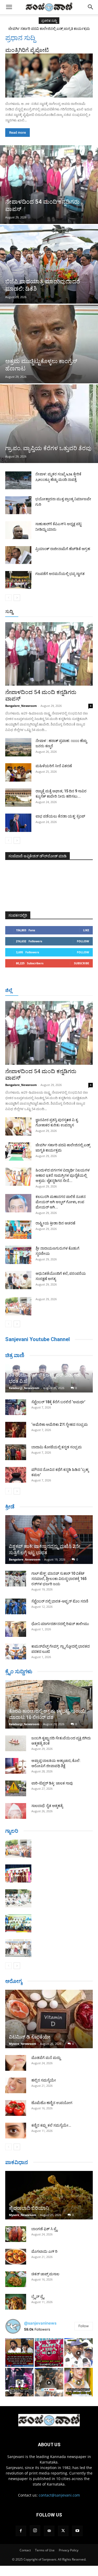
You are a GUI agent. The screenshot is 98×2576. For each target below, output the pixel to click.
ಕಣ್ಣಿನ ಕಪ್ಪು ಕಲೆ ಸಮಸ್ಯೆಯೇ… (51, 2125)
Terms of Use (45, 2550)
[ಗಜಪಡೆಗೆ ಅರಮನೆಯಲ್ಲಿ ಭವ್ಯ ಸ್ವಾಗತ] (18, 580)
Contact (25, 2550)
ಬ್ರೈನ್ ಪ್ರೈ (38, 2297)
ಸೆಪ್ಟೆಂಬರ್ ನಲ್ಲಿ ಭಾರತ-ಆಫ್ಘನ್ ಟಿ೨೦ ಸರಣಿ (60, 1601)
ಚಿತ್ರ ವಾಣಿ (15, 1355)
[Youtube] (77, 2531)
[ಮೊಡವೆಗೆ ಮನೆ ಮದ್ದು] (16, 2063)
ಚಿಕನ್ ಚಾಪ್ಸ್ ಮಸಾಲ (45, 2274)
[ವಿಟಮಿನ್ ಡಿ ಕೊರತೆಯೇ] (49, 2019)
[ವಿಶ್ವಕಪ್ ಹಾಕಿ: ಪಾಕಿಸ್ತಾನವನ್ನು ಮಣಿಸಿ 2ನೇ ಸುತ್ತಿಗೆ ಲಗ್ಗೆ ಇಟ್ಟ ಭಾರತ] (49, 1539)
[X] (63, 2531)
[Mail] (49, 2531)
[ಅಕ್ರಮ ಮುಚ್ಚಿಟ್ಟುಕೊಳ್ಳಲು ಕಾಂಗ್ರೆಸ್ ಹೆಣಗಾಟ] (49, 344)
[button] (9, 7)
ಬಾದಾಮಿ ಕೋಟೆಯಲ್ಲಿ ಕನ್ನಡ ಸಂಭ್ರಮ (57, 1447)
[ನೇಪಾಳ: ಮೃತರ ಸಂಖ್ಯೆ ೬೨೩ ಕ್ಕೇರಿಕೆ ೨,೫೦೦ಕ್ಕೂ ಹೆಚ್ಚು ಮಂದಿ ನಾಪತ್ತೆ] (18, 480)
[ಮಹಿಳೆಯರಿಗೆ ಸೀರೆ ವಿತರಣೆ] (18, 772)
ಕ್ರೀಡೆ (10, 1507)
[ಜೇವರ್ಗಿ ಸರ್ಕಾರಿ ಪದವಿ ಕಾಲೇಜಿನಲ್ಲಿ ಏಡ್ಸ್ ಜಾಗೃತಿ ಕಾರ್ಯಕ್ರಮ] (18, 1152)
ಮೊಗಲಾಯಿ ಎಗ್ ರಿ (44, 2251)
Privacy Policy (69, 2550)
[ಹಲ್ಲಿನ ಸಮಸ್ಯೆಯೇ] (16, 2085)
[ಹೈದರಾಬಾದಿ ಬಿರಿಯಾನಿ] (49, 2195)
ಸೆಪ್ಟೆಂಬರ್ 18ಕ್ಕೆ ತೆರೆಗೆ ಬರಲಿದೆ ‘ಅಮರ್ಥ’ (58, 1402)
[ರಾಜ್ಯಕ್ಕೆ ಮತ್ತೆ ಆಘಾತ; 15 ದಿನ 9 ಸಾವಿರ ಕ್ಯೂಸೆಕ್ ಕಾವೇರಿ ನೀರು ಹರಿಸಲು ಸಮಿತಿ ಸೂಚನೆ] (18, 798)
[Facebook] (21, 2531)
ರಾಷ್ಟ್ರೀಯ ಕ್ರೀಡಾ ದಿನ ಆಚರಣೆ (55, 1223)
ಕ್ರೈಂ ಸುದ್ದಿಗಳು (19, 1671)
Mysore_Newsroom (23, 2044)
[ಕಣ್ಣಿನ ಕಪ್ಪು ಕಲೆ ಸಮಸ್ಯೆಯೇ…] (16, 2131)
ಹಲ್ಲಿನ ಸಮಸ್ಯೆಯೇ (44, 2080)
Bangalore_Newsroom (21, 706)
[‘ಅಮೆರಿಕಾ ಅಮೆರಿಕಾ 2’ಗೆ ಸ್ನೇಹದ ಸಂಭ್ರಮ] (16, 1430)
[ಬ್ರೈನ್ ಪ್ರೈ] (16, 2302)
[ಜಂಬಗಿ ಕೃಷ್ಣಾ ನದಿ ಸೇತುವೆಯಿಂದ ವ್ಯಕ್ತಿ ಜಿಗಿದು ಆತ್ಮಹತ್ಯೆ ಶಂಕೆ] (16, 1743)
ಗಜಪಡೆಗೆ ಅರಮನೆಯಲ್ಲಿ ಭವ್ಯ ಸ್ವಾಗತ (60, 574)
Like (86, 930)
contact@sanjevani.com (59, 2495)
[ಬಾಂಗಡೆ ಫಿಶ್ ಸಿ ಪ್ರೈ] (16, 2234)
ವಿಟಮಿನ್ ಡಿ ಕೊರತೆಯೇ (30, 2037)
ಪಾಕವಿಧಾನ (17, 2162)
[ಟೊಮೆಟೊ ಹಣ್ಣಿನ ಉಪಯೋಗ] (16, 2108)
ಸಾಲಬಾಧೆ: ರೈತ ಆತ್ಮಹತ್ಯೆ (47, 1806)
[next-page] (17, 598)
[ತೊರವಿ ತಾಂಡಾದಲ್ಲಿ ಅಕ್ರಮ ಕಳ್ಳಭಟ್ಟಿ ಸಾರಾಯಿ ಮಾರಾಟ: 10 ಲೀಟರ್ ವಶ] (49, 1704)
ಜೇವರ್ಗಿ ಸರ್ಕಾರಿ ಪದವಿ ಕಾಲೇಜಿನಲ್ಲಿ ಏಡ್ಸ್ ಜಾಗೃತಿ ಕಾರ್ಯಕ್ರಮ (49, 29)
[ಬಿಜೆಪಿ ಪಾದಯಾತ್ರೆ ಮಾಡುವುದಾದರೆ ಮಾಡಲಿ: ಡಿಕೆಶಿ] (49, 264)
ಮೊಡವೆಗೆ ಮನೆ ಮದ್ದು (46, 2058)
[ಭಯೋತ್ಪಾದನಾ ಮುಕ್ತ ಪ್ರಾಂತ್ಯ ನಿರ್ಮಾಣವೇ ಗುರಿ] (18, 505)
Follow (83, 941)
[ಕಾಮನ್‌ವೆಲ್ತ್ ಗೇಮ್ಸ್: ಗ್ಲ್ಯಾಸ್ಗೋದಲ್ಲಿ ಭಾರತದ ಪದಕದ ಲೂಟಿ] (16, 1652)
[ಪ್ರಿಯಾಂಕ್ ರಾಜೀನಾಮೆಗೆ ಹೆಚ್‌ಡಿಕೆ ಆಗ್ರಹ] (18, 555)
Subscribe (82, 963)
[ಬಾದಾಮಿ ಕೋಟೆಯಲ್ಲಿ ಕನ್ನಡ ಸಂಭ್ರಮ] (16, 1452)
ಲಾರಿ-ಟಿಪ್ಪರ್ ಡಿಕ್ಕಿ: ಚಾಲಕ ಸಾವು (52, 1783)
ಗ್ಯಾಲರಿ (12, 1831)
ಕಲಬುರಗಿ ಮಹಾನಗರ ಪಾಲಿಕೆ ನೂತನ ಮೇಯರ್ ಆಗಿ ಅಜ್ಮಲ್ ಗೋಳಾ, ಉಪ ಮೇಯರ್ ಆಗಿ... (61, 1202)
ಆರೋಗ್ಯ (14, 1981)
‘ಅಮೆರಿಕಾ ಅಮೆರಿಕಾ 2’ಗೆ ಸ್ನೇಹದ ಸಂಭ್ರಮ (60, 1424)
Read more (18, 133)
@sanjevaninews (40, 2323)
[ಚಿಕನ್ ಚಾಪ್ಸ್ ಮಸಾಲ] (16, 2279)
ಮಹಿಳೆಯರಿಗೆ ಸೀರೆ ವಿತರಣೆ (54, 766)
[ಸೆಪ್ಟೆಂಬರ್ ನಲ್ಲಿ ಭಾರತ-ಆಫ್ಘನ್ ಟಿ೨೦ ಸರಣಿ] (16, 1606)
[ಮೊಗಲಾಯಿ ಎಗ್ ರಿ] (16, 2257)
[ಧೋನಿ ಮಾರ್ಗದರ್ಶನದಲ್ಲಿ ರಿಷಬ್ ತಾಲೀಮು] (16, 1629)
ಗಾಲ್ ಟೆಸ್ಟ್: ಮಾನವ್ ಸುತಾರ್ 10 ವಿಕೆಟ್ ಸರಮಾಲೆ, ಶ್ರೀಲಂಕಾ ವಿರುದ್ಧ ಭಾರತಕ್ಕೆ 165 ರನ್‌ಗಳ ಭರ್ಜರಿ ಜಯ (59, 1579)
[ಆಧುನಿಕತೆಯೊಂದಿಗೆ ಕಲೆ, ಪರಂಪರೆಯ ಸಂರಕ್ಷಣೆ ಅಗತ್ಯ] (18, 1280)
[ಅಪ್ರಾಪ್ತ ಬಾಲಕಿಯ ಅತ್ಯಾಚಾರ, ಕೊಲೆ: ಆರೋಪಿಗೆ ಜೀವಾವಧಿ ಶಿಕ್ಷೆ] (16, 1766)
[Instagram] (35, 2531)
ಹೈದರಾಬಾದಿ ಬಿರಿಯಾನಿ (29, 2208)
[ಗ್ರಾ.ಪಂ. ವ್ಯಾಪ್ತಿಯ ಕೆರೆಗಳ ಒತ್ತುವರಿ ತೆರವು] (49, 424)
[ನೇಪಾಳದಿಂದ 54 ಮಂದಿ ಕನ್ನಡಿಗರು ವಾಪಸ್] (49, 185)
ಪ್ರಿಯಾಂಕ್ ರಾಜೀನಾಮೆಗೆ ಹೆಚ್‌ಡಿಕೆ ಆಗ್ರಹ (63, 549)
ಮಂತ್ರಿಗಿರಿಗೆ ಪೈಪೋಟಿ (27, 50)
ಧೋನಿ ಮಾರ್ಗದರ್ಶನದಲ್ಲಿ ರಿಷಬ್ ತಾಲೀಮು (60, 1624)
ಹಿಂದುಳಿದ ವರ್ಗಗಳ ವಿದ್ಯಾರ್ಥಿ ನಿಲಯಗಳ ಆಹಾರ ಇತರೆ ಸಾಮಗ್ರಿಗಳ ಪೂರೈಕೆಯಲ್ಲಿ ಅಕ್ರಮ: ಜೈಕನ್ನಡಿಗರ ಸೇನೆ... (63, 1175)
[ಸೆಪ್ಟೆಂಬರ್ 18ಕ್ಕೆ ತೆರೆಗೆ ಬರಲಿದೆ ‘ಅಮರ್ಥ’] (16, 1407)
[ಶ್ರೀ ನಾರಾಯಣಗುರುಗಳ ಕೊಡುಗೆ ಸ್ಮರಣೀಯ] (18, 1255)
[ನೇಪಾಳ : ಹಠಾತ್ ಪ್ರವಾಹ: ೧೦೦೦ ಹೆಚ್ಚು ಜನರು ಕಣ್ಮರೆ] (18, 747)
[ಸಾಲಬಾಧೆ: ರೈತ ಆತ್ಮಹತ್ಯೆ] (16, 1811)
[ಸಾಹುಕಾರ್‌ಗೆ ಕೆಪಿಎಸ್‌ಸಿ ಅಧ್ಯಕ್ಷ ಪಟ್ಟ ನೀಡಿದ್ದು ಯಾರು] (18, 530)
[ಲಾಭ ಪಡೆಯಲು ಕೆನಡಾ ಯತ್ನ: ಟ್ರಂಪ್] (18, 823)
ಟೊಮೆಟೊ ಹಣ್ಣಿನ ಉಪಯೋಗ (52, 2103)
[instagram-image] (19, 2352)
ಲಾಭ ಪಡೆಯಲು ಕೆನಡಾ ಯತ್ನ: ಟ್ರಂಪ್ (60, 816)
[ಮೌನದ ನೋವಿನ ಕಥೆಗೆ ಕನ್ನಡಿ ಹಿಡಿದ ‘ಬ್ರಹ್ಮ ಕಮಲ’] (16, 1475)
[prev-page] (8, 598)
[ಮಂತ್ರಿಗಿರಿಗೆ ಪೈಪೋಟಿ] (49, 76)
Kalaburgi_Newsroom (24, 1388)
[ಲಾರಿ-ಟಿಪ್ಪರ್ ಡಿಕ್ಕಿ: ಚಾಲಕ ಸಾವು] (16, 1788)
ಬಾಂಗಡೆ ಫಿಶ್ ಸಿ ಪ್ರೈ (44, 2229)
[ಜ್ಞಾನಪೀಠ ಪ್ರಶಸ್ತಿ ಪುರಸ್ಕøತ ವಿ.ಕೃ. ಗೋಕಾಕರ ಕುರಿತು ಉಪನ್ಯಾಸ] (18, 1126)
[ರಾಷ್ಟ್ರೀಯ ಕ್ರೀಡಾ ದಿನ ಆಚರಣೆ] (18, 1230)
